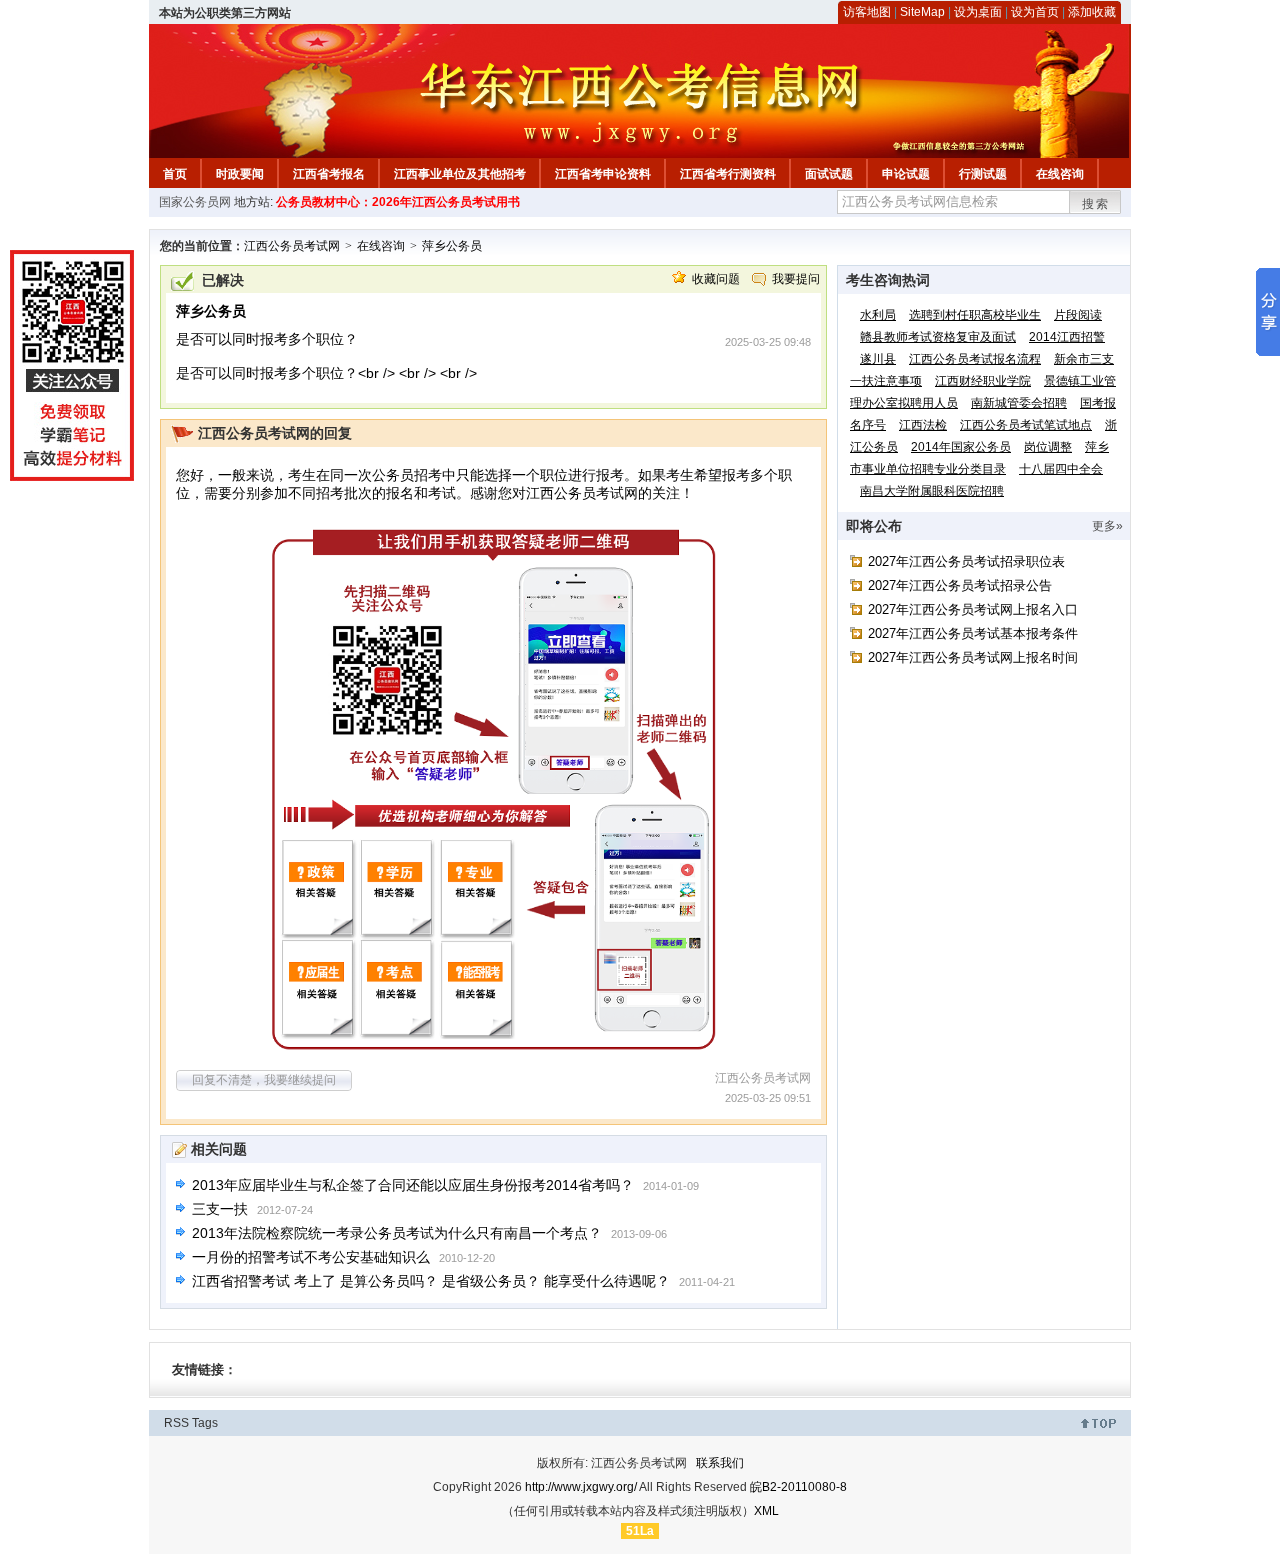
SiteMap (922, 12)
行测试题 (983, 174)
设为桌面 (978, 12)
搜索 (1096, 204)
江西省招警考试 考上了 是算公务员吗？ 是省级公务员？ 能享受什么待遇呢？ (431, 1281)
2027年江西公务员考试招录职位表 (966, 561)
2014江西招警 (1067, 337)
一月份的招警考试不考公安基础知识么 (311, 1257)
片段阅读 (1078, 315)
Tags (205, 1423)
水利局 (878, 315)
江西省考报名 (329, 174)
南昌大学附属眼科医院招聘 (932, 491)
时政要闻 (240, 174)
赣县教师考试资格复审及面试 (938, 337)
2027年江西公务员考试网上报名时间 (973, 657)
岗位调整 (1048, 447)
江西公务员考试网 (292, 246)
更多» (1107, 526)
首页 (175, 174)
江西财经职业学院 (983, 381)
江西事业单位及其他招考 (460, 174)
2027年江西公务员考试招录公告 (960, 585)
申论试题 (906, 174)
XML (766, 1511)
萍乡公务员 (452, 246)
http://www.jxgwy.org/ (581, 1487)
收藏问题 (716, 279)
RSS (176, 1423)
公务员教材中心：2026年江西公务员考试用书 (398, 202)
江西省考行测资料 (728, 174)
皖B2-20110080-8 (798, 1487)
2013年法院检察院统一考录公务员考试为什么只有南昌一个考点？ (397, 1233)
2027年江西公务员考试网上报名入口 (973, 609)
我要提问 (796, 279)
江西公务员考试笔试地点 (1026, 425)
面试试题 (829, 174)
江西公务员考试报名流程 (975, 359)
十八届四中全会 (1061, 469)
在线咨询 (1060, 174)
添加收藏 (1092, 12)
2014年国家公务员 (961, 447)
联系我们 (720, 1463)
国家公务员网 (195, 202)
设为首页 (1035, 12)
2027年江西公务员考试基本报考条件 (973, 633)
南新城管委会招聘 (1019, 403)
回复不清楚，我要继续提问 (264, 1080)
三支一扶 (220, 1209)
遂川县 (878, 359)
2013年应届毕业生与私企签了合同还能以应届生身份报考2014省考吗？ (413, 1185)
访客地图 (867, 12)
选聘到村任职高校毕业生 (975, 315)
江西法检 (923, 425)
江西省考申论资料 (603, 174)
